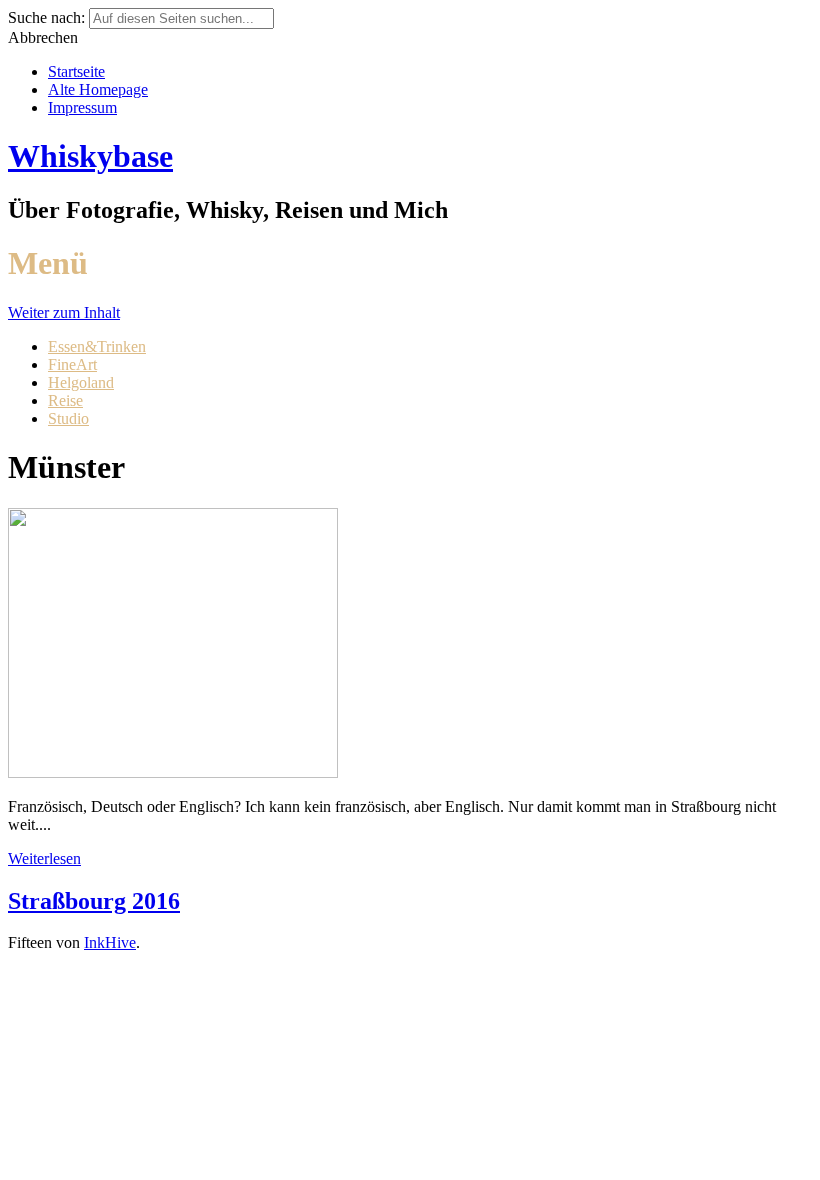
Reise (65, 400)
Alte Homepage (98, 89)
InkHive (110, 942)
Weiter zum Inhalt (64, 312)
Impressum (82, 107)
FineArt (72, 364)
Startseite (76, 71)
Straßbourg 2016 (94, 901)
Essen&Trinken (97, 346)
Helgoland (81, 382)
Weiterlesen (44, 858)
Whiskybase (90, 156)
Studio (68, 418)
